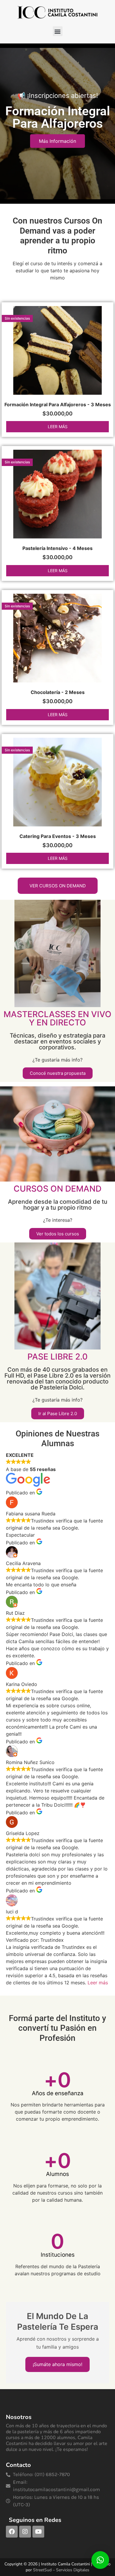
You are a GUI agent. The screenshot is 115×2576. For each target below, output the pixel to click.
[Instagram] (25, 2532)
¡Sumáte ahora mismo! (57, 2364)
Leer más (58, 427)
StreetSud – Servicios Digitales (61, 2570)
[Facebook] (12, 2532)
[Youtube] (38, 2532)
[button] (58, 31)
